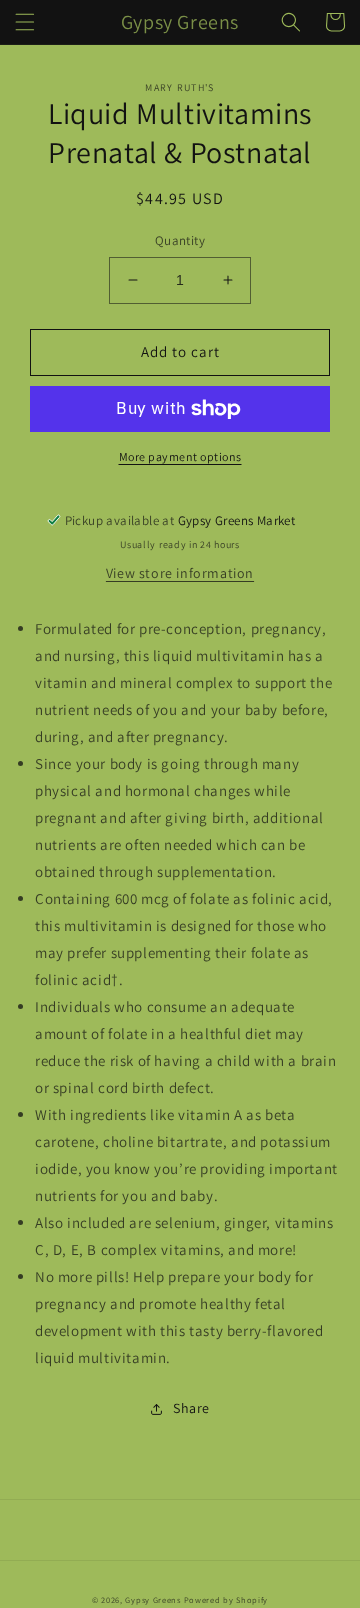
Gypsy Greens (152, 1599)
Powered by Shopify (226, 1599)
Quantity (180, 240)
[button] (25, 22)
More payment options (180, 456)
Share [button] (191, 1408)
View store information (180, 573)
